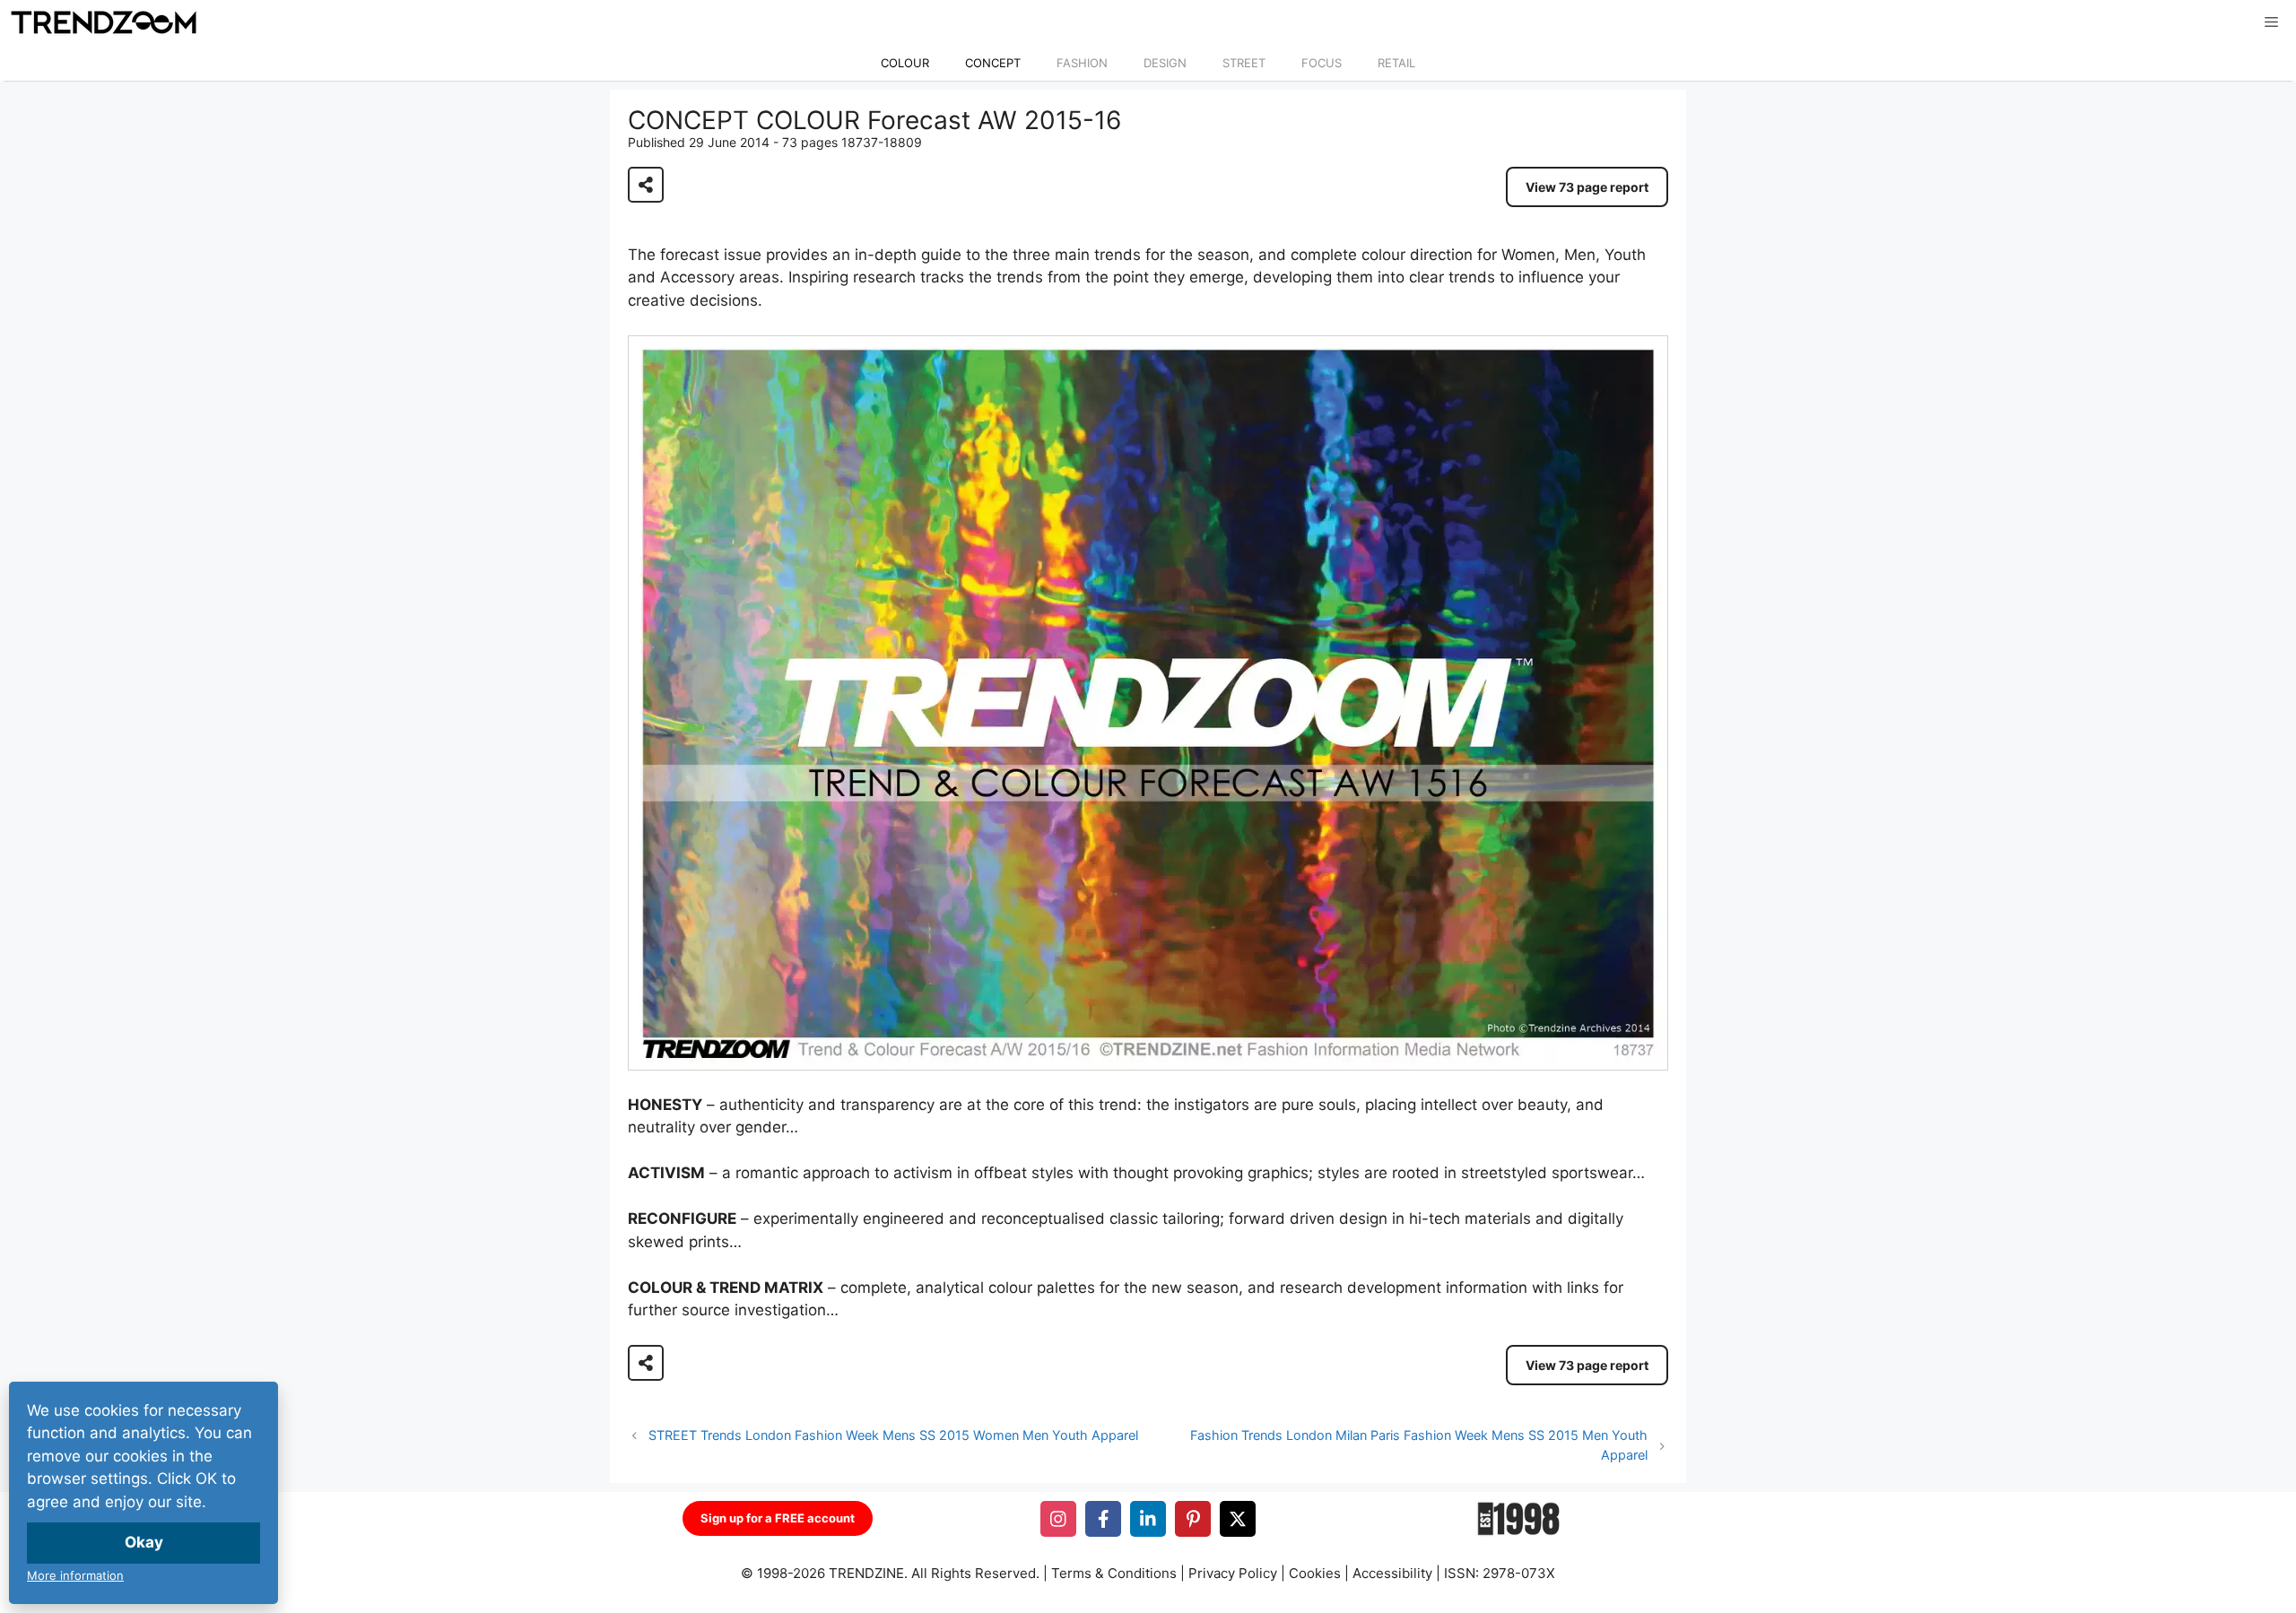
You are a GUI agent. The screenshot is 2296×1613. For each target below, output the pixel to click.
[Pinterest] (1193, 1519)
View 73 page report (1587, 187)
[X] (1238, 1519)
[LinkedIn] (1148, 1519)
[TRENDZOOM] (103, 22)
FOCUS (1322, 63)
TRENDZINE (866, 1573)
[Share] (646, 185)
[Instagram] (1058, 1519)
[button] (2271, 22)
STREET (1244, 63)
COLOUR (905, 63)
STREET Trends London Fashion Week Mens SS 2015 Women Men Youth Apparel (893, 1435)
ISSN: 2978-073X (1500, 1573)
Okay (144, 1542)
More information (75, 1575)
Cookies (1315, 1573)
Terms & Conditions (1114, 1573)
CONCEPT (993, 63)
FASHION (1082, 63)
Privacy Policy (1233, 1573)
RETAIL (1396, 63)
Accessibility (1392, 1573)
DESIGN (1165, 63)
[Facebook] (1103, 1519)
